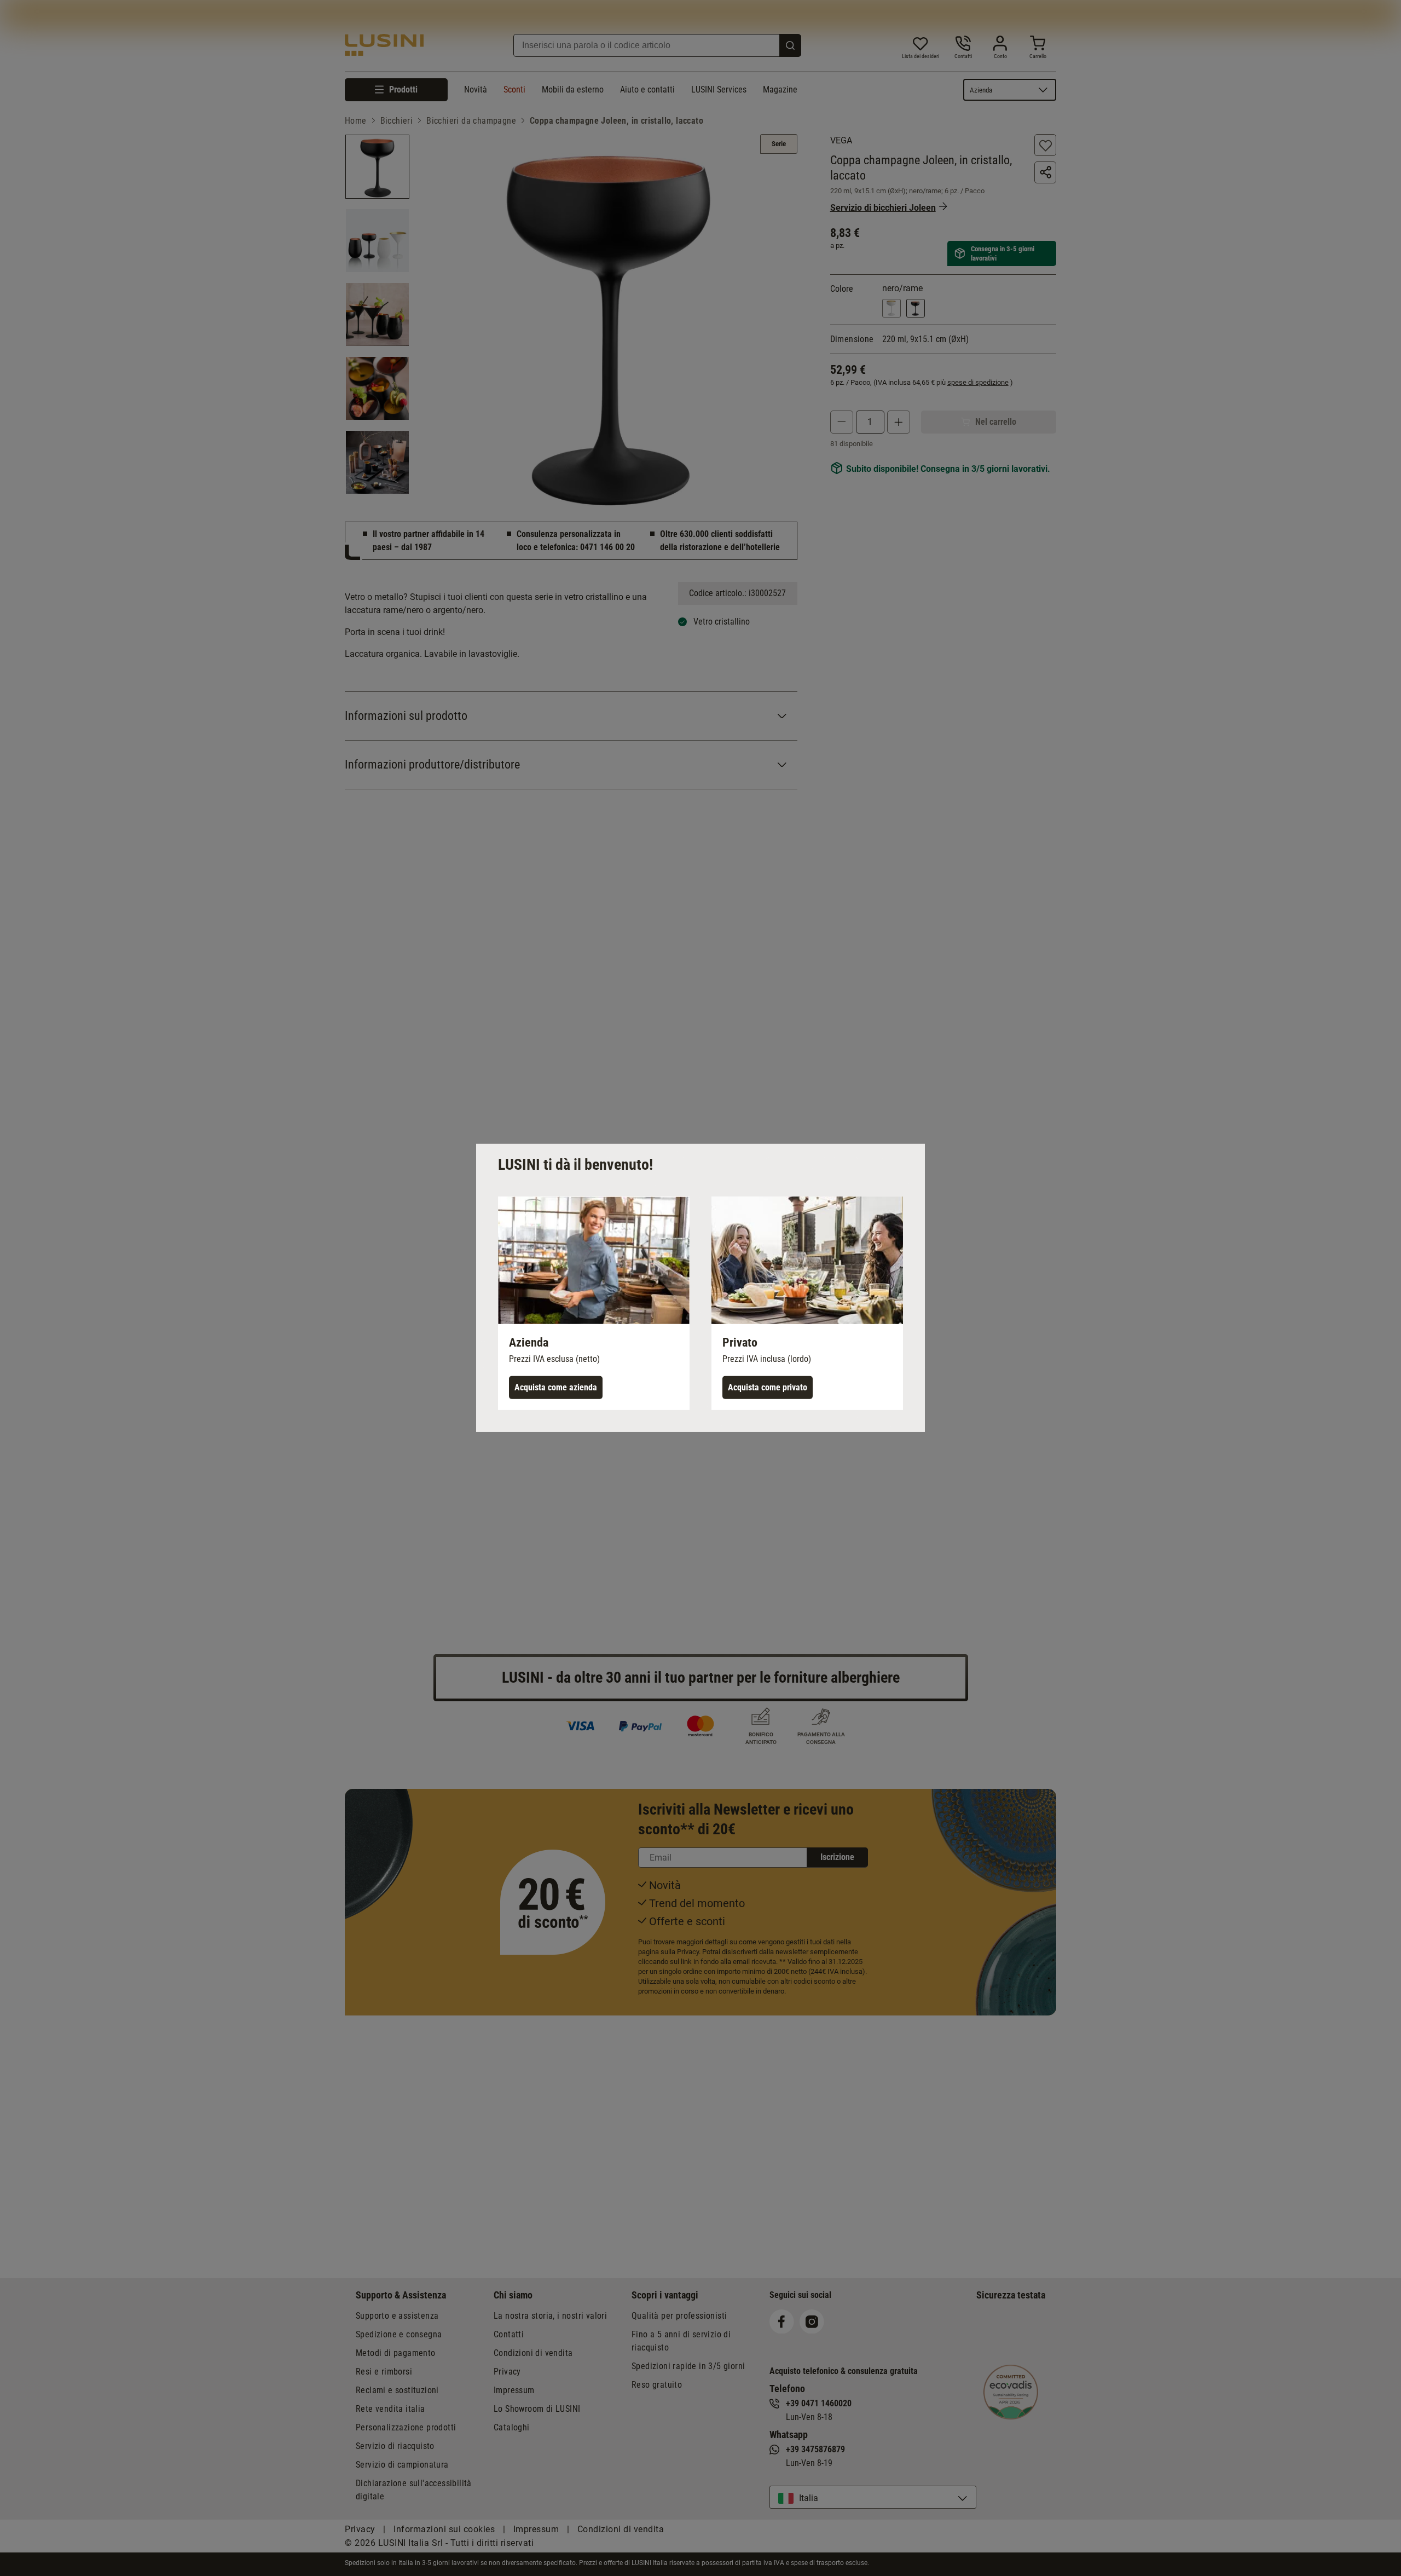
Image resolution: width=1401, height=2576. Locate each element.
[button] (594, 1303)
